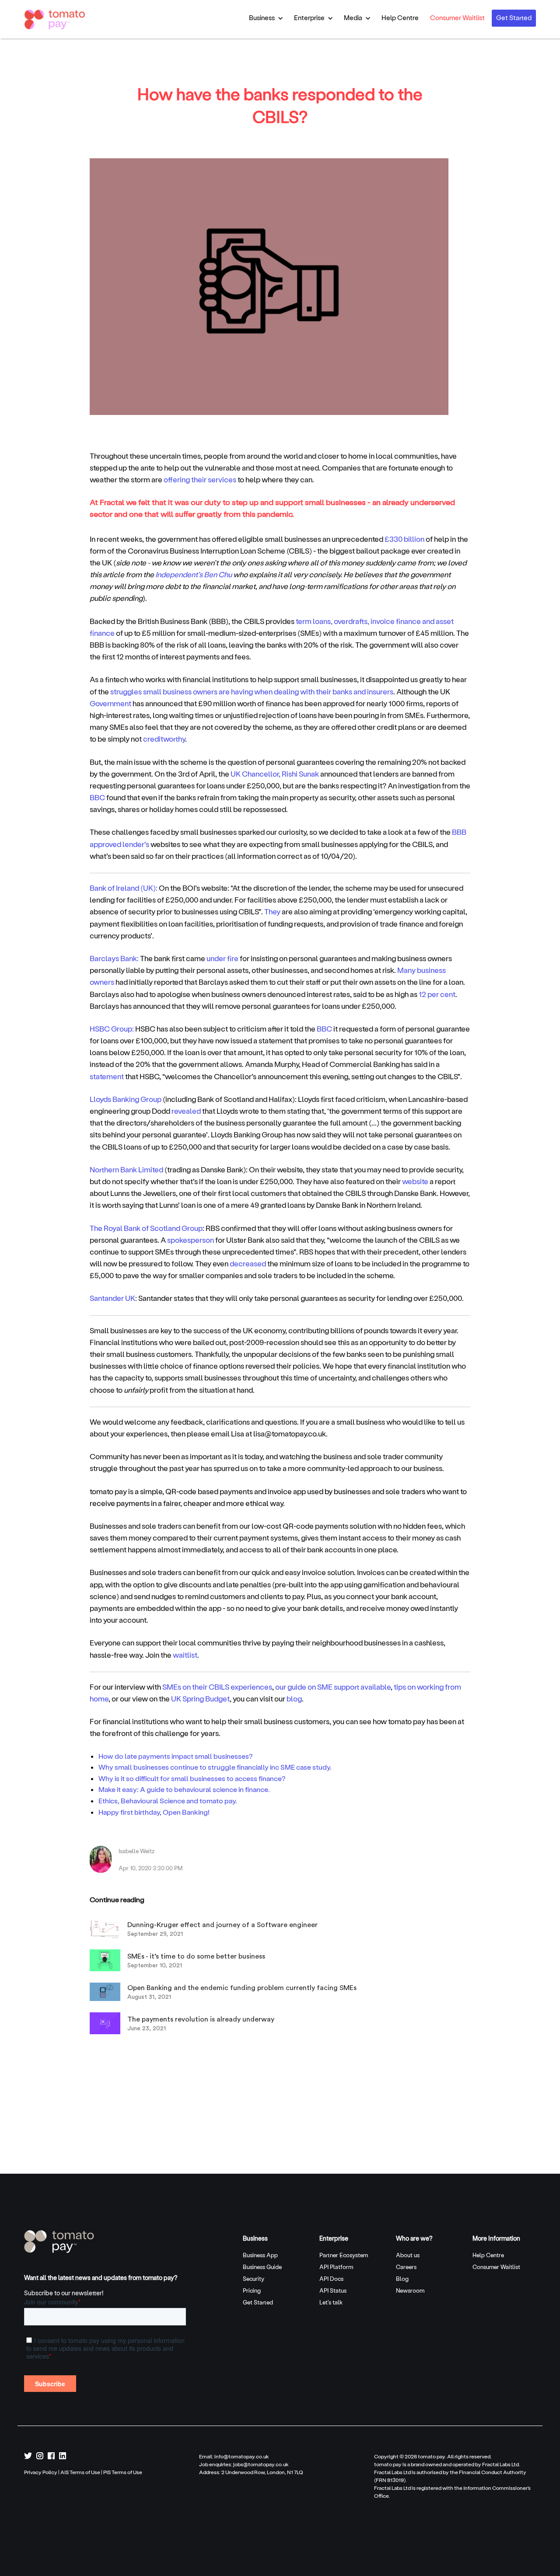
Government (110, 703)
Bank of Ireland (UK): (124, 888)
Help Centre (400, 17)
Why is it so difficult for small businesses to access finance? (192, 1778)
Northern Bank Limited (126, 1169)
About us (408, 2255)
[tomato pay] (59, 2241)
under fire (222, 958)
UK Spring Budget (200, 1698)
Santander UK (112, 1298)
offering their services (200, 479)
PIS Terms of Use (123, 2472)
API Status (333, 2290)
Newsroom (410, 2290)
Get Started (514, 17)
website (415, 1181)
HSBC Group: (112, 1028)
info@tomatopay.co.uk (242, 2456)
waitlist (185, 1655)
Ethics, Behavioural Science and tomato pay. (168, 1800)
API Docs (331, 2278)
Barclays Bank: (114, 958)
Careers (406, 2267)
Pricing (252, 2290)
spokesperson (191, 1240)
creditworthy (164, 739)
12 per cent (437, 994)
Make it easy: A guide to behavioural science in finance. (184, 1789)
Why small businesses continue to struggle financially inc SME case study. (215, 1767)
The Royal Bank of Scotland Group (146, 1228)
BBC (97, 797)
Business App (260, 2255)
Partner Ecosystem (344, 2255)
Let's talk (331, 2302)
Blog (402, 2278)
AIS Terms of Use (80, 2472)
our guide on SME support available (333, 1687)
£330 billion (404, 539)
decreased (248, 1263)
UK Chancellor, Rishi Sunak (275, 774)
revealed (186, 1111)
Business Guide (262, 2267)
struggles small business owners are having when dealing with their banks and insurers (251, 691)
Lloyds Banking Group (126, 1099)
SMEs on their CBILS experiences (217, 1687)
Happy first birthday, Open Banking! (154, 1812)
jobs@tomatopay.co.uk (261, 2464)
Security (254, 2278)
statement (107, 1076)
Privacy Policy (41, 2472)
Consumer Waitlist (457, 17)
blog (294, 1698)
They (272, 911)
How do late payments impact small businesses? (176, 1756)
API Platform (336, 2267)
